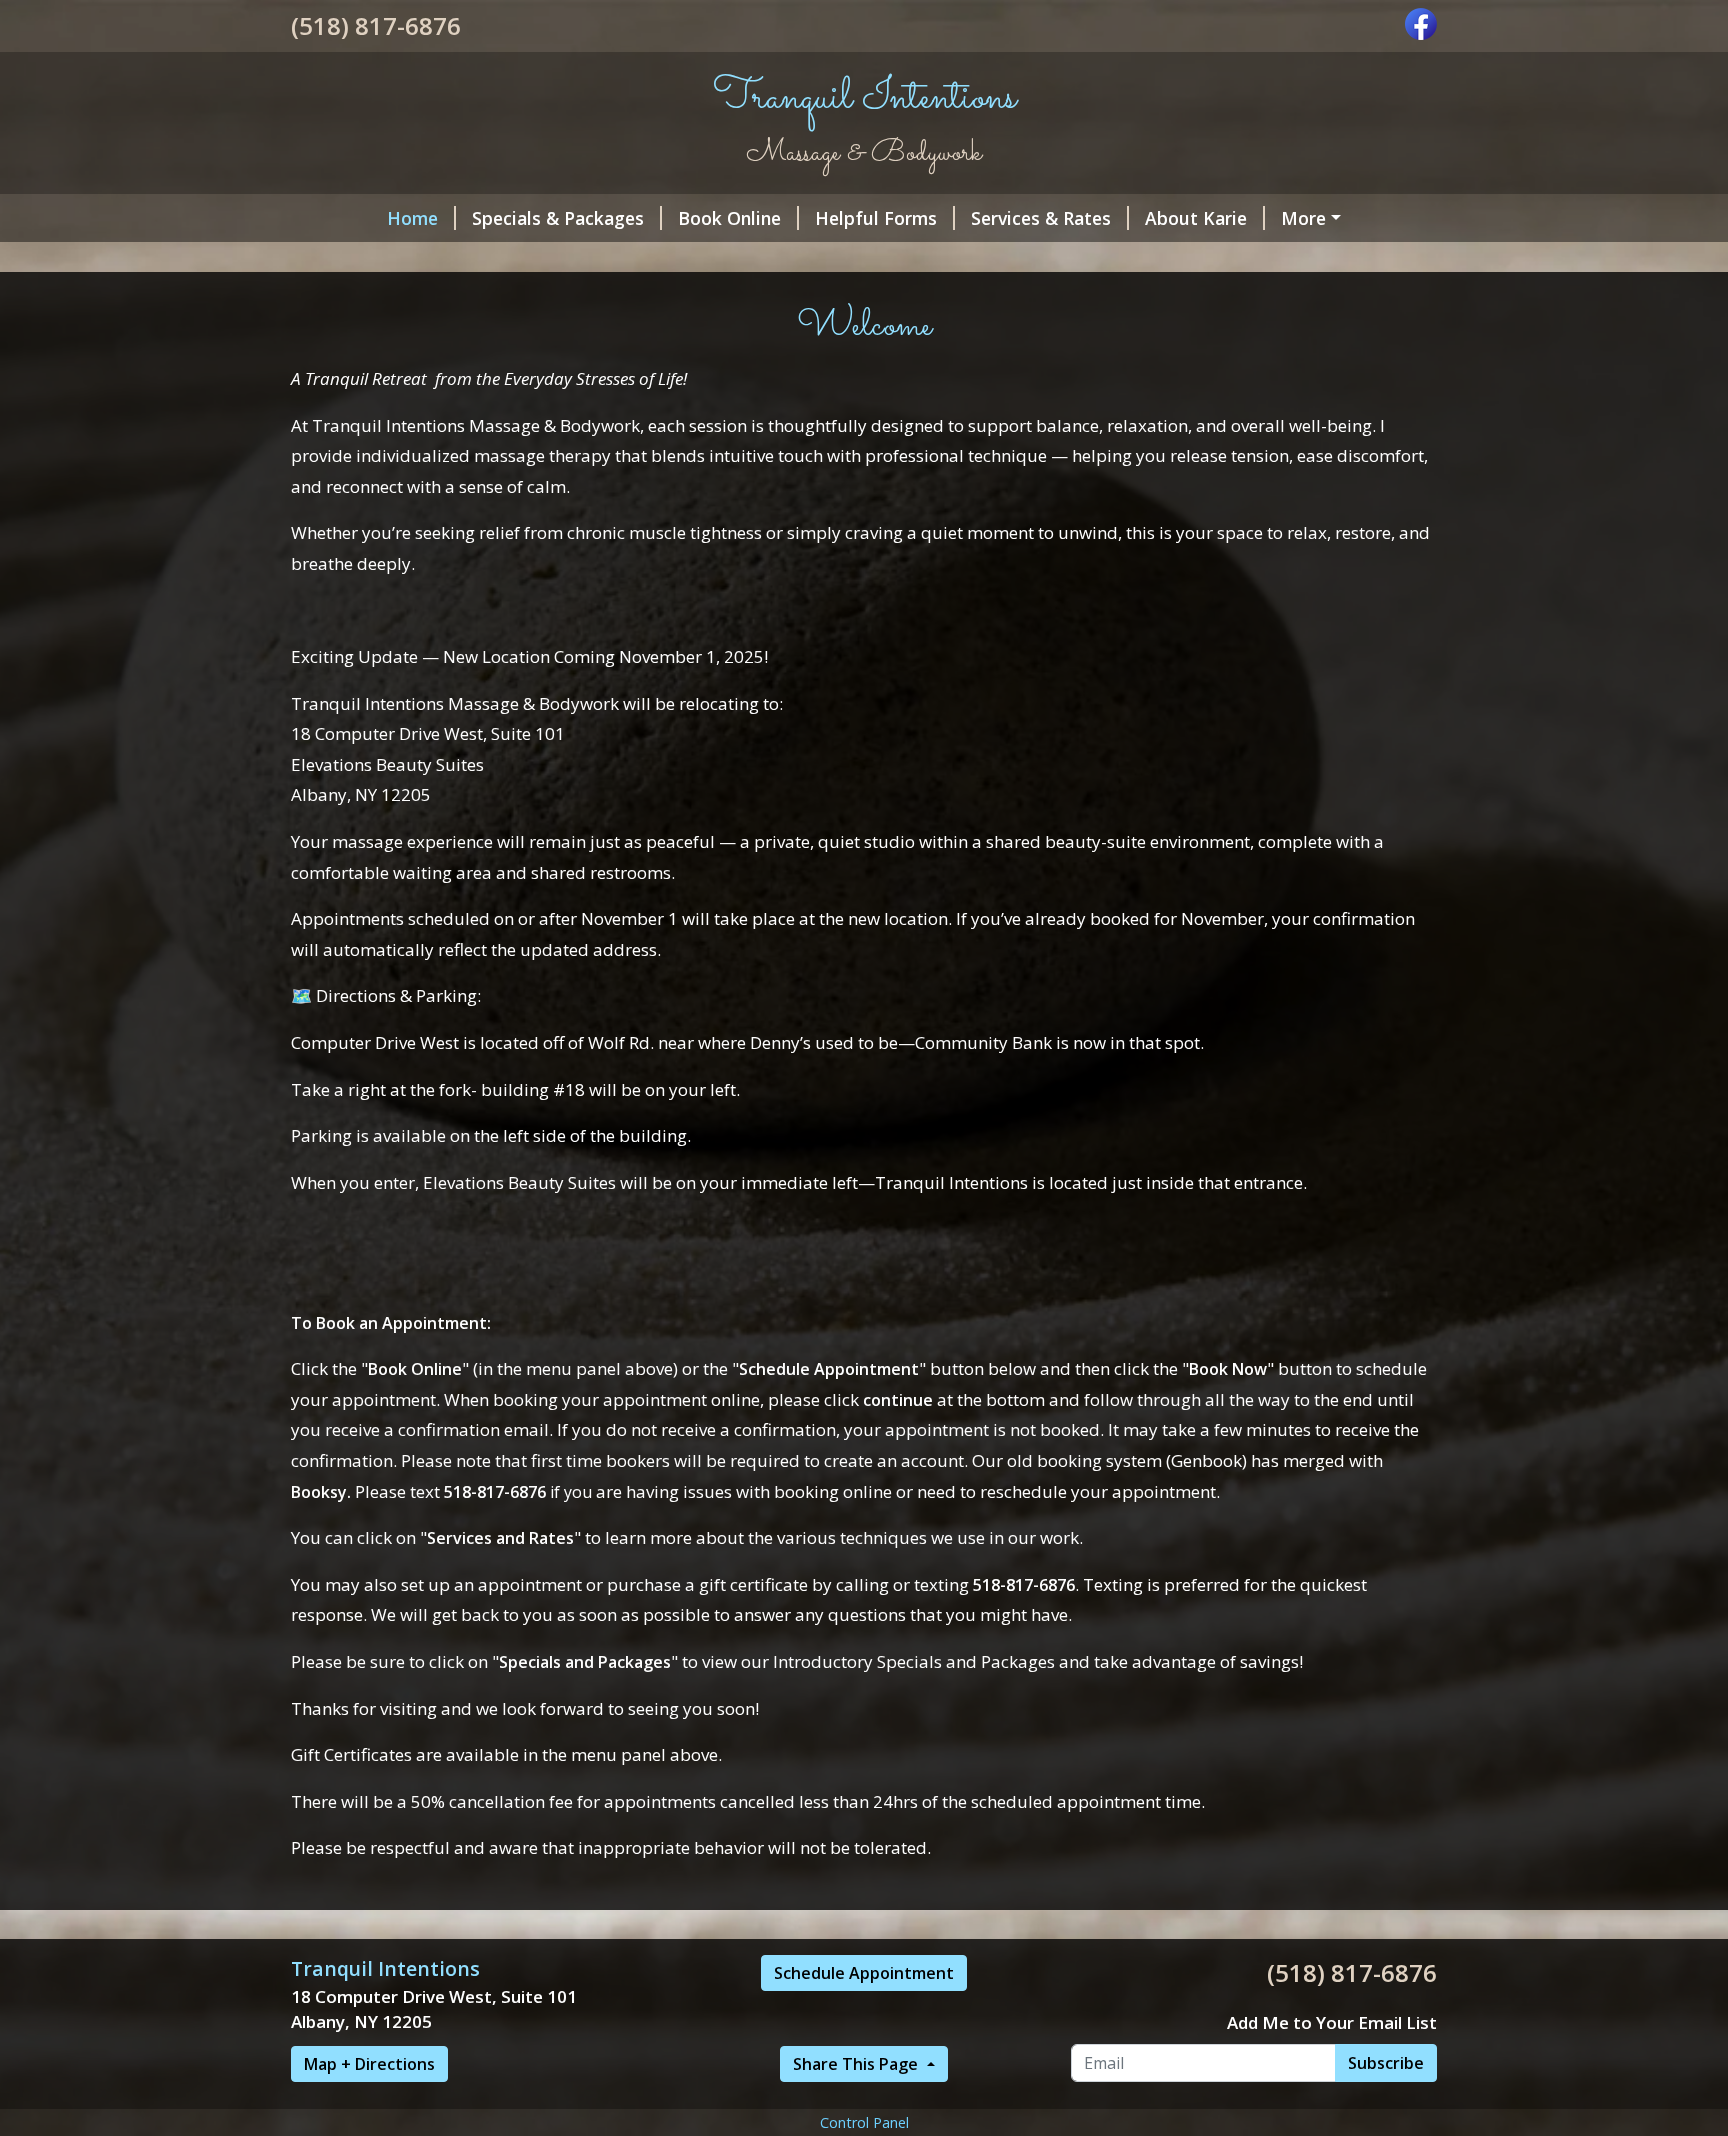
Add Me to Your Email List (1332, 2022)
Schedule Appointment (864, 1973)
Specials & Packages (558, 218)
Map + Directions (369, 2064)
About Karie (1196, 218)
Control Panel (864, 2122)
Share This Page (857, 2064)
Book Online (729, 218)
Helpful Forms (876, 218)
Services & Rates (1041, 218)
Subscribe (1386, 2063)
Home (412, 218)
